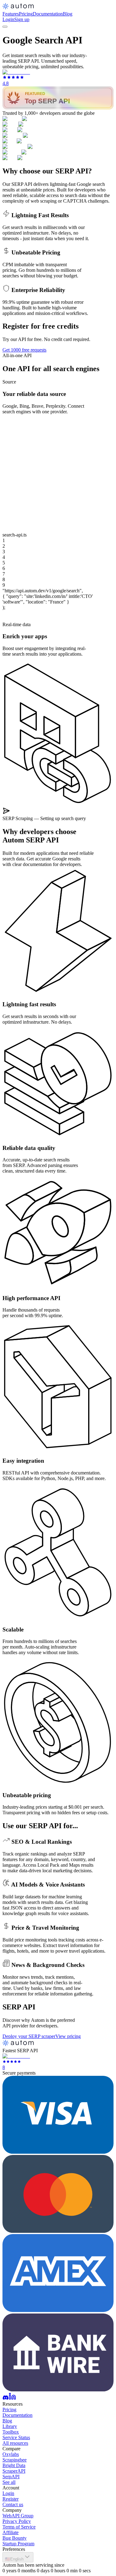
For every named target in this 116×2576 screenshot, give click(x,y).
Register (11, 2499)
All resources (15, 2443)
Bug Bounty (15, 2538)
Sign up (22, 19)
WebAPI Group (18, 2516)
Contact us (13, 2504)
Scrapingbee (15, 2460)
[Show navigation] (5, 27)
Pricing (26, 14)
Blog (68, 14)
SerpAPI (11, 2477)
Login (8, 19)
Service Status (16, 2437)
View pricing (68, 2036)
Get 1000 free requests (24, 350)
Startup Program (18, 2544)
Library (10, 2426)
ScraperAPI (14, 2471)
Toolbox (11, 2432)
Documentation (48, 14)
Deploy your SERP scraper (29, 2036)
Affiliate (11, 2532)
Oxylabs (11, 2454)
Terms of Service (19, 2527)
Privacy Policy (17, 2521)
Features (11, 14)
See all (9, 2482)
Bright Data (14, 2465)
